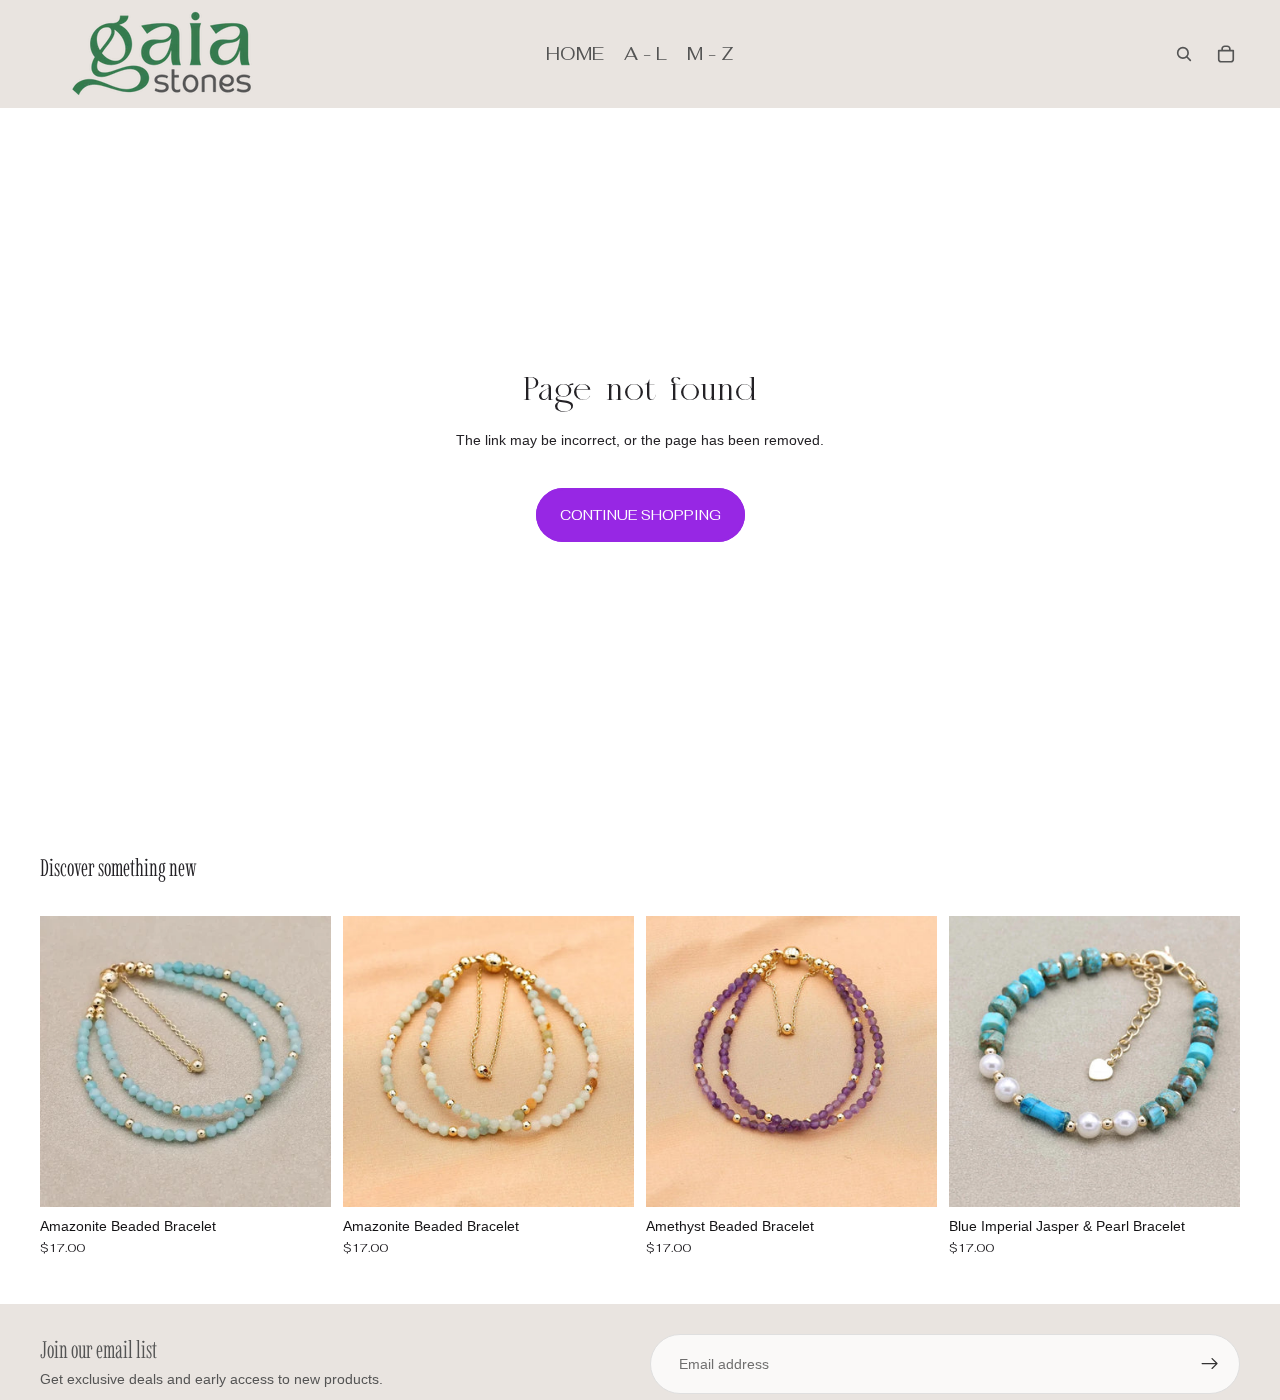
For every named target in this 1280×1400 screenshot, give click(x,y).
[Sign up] (1210, 1364)
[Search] (1184, 54)
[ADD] (300, 1176)
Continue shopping (640, 515)
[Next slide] (301, 1062)
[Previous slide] (70, 1062)
